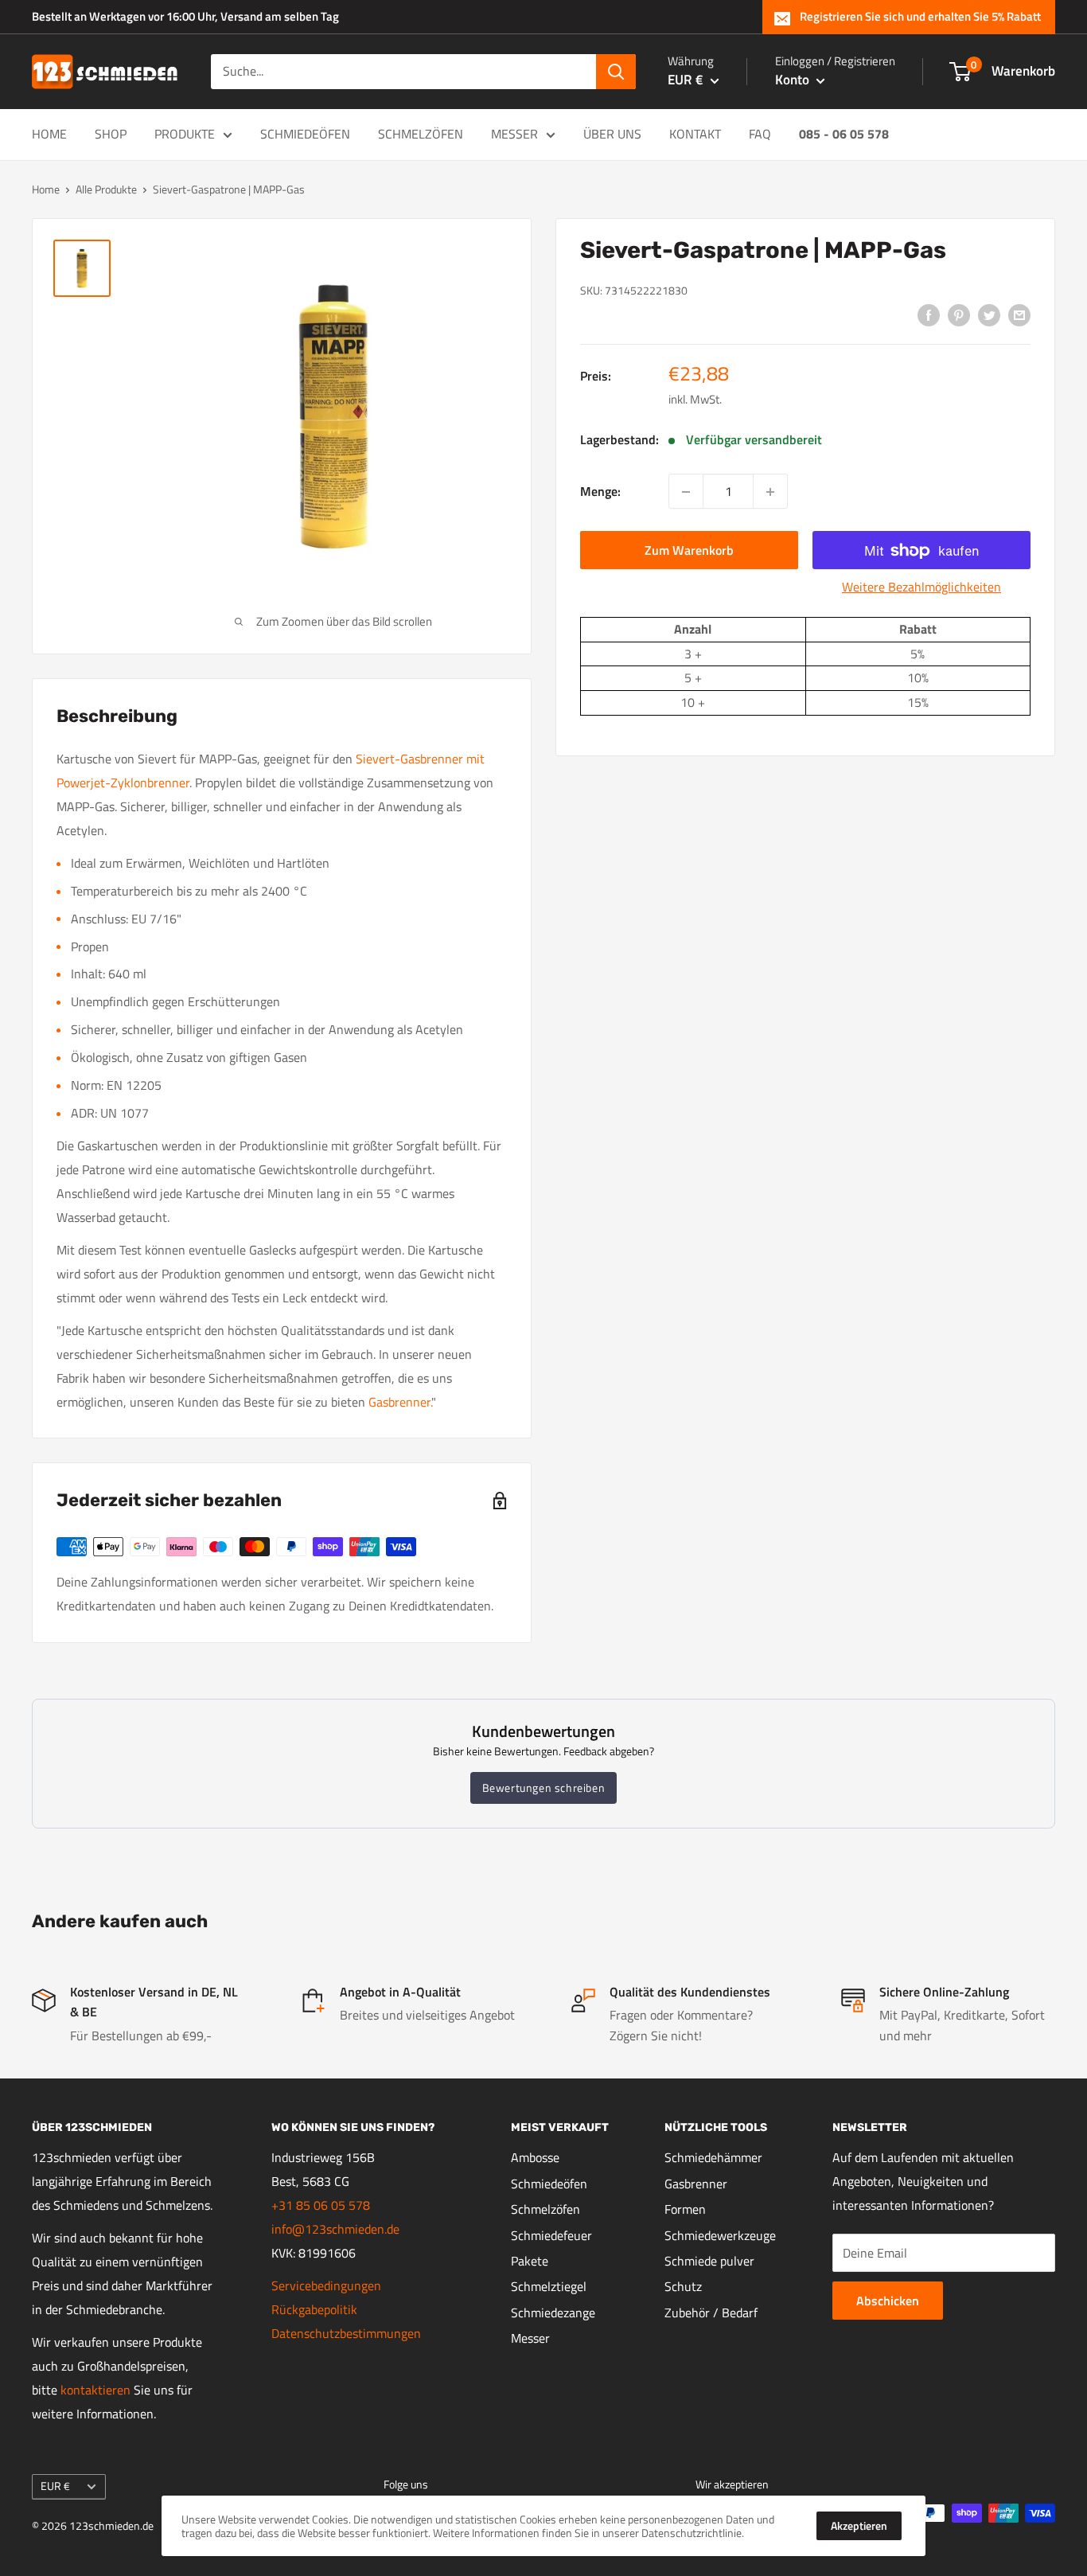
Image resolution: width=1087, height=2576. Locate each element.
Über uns (612, 134)
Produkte (185, 134)
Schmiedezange (553, 2313)
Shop (111, 134)
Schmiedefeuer (551, 2235)
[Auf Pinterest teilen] (959, 314)
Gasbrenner (696, 2184)
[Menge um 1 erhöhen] (770, 492)
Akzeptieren (859, 2525)
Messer (514, 134)
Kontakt (695, 134)
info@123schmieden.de (335, 2229)
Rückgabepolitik (314, 2309)
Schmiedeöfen (305, 134)
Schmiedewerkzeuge (720, 2235)
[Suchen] (616, 72)
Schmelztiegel (549, 2286)
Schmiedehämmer (713, 2157)
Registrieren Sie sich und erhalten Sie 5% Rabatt (920, 16)
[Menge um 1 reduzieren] (686, 492)
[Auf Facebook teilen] (929, 314)
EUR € (55, 2486)
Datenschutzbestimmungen (346, 2333)
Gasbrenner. (400, 1402)
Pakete (530, 2261)
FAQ (760, 134)
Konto (794, 80)
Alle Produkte (106, 189)
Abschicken (888, 2301)
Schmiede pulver (709, 2261)
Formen (685, 2209)
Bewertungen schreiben (544, 1788)
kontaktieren (95, 2390)
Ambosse (535, 2157)
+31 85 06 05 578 (321, 2205)
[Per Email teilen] (1019, 314)
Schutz (683, 2286)
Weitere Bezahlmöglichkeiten (921, 587)
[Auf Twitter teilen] (989, 314)
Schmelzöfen (421, 134)
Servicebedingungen (326, 2285)
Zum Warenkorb (689, 551)
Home (49, 134)
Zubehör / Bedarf (711, 2313)
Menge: (600, 491)
